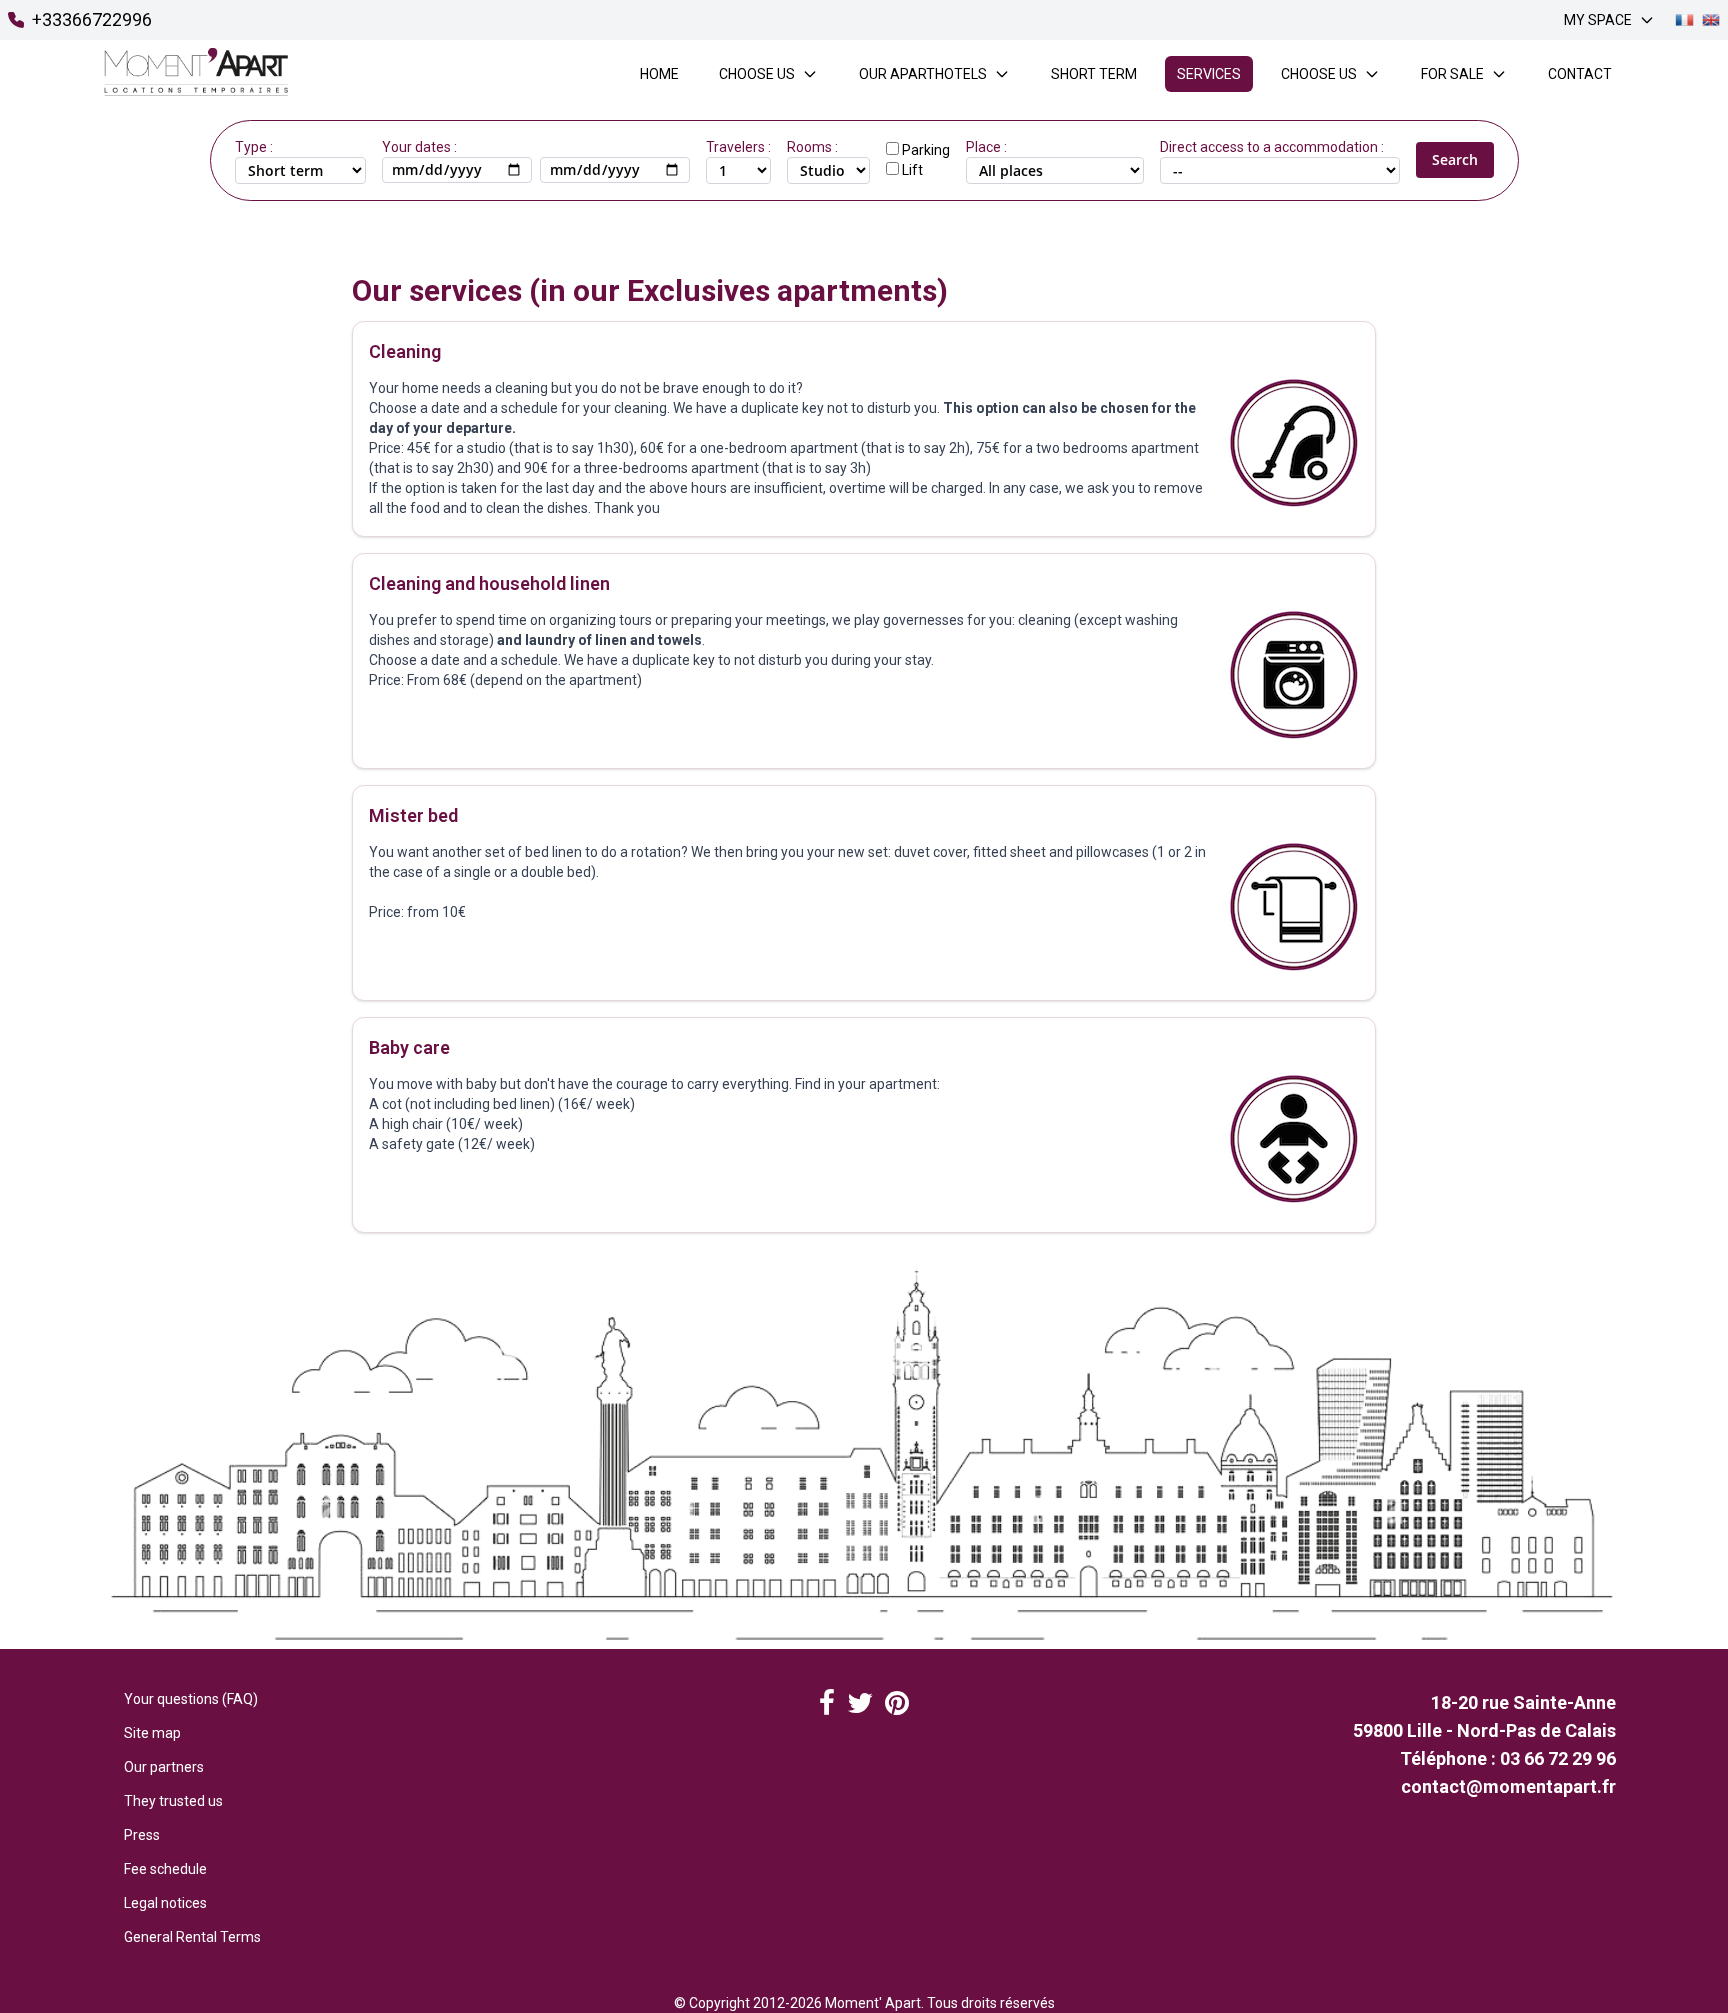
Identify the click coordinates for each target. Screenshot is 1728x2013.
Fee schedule (165, 1869)
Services (1209, 74)
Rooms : (812, 147)
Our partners (164, 1767)
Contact (1580, 74)
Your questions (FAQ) (191, 1699)
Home (659, 74)
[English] (1711, 20)
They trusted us (173, 1801)
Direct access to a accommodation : (1272, 147)
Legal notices (165, 1903)
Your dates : (419, 147)
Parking (926, 150)
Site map (152, 1733)
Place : (986, 147)
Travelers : (738, 147)
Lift (912, 170)
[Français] (1684, 20)
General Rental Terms (192, 1937)
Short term (1094, 74)
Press (142, 1835)
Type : (254, 147)
